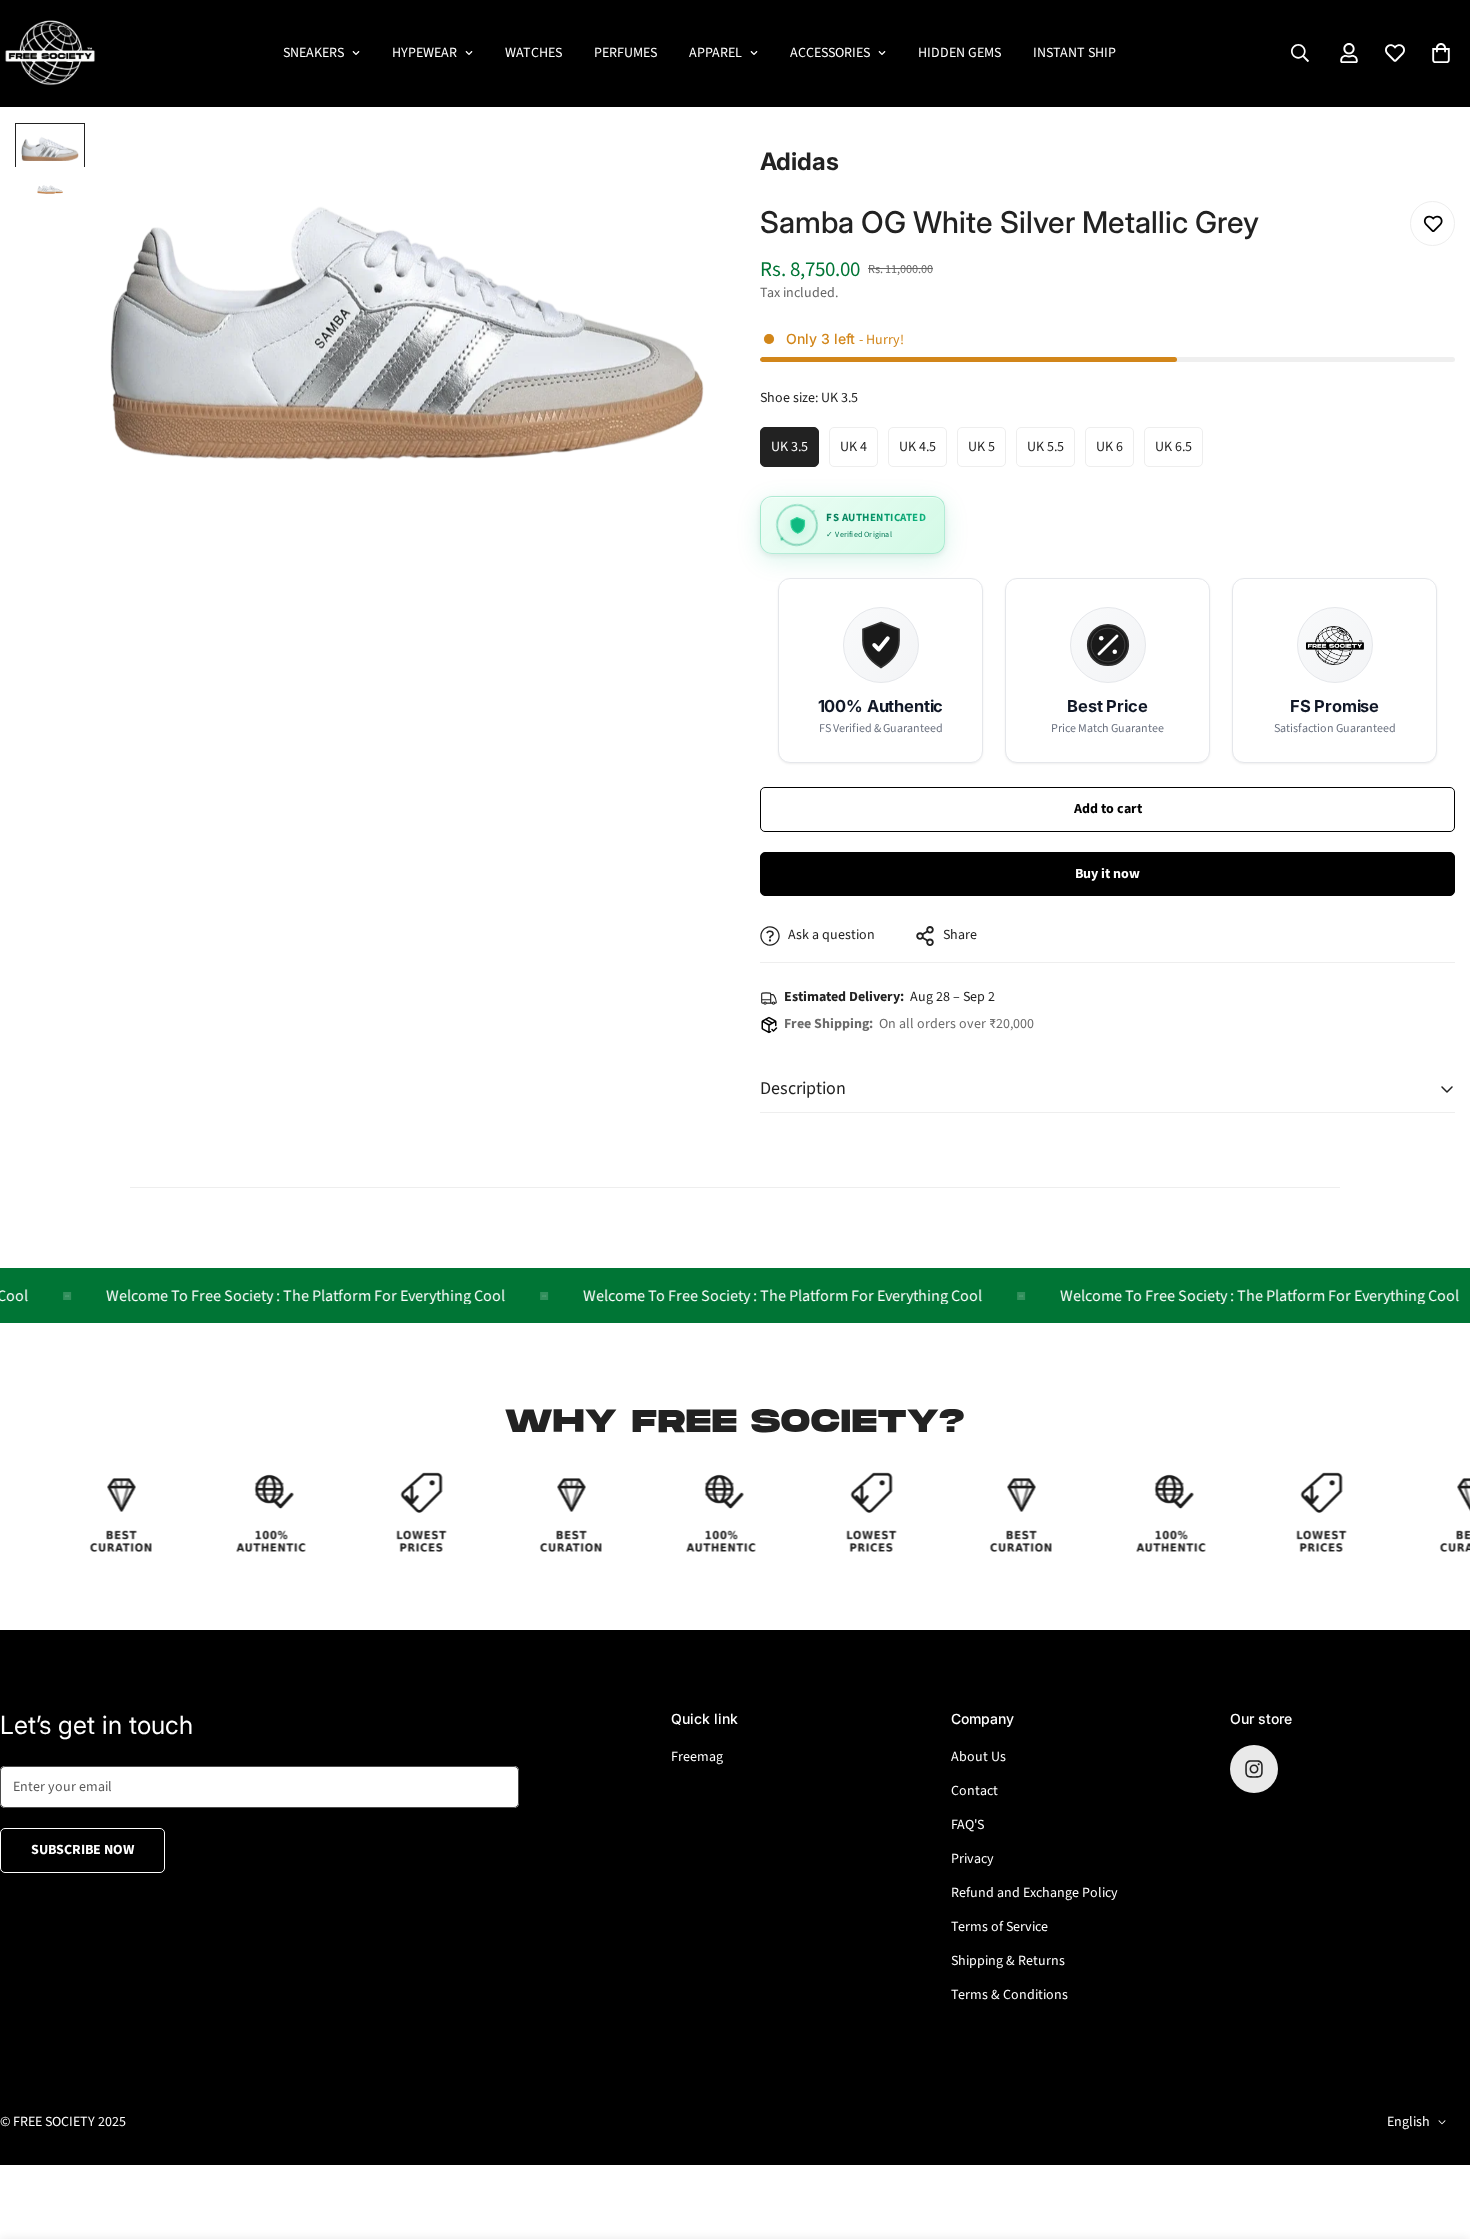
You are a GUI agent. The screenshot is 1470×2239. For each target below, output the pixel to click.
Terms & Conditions (1009, 1995)
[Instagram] (1254, 1769)
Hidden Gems (959, 53)
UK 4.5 (923, 452)
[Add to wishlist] (1432, 223)
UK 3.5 (795, 452)
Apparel (715, 53)
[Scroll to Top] (1431, 2130)
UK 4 (859, 452)
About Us (978, 1757)
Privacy (972, 1859)
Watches (533, 53)
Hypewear (424, 53)
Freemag (697, 1757)
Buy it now (1107, 874)
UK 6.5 (1179, 452)
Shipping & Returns (1008, 1961)
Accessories (830, 53)
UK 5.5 (1051, 452)
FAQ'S (967, 1825)
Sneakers (313, 53)
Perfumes (625, 53)
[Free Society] (50, 53)
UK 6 (1115, 452)
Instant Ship (1074, 53)
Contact (974, 1791)
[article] (880, 670)
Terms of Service (999, 1927)
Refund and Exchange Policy (1034, 1893)
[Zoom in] (667, 165)
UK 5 (987, 452)
